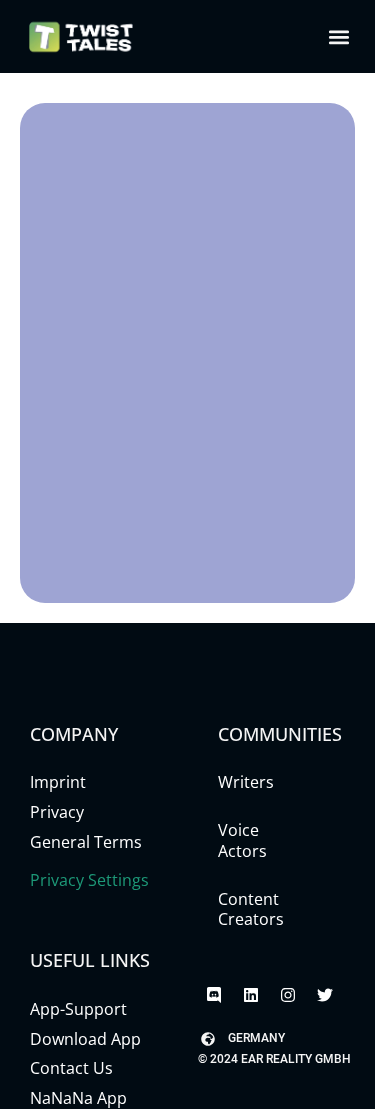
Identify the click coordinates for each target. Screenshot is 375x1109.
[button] (338, 36)
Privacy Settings (89, 880)
